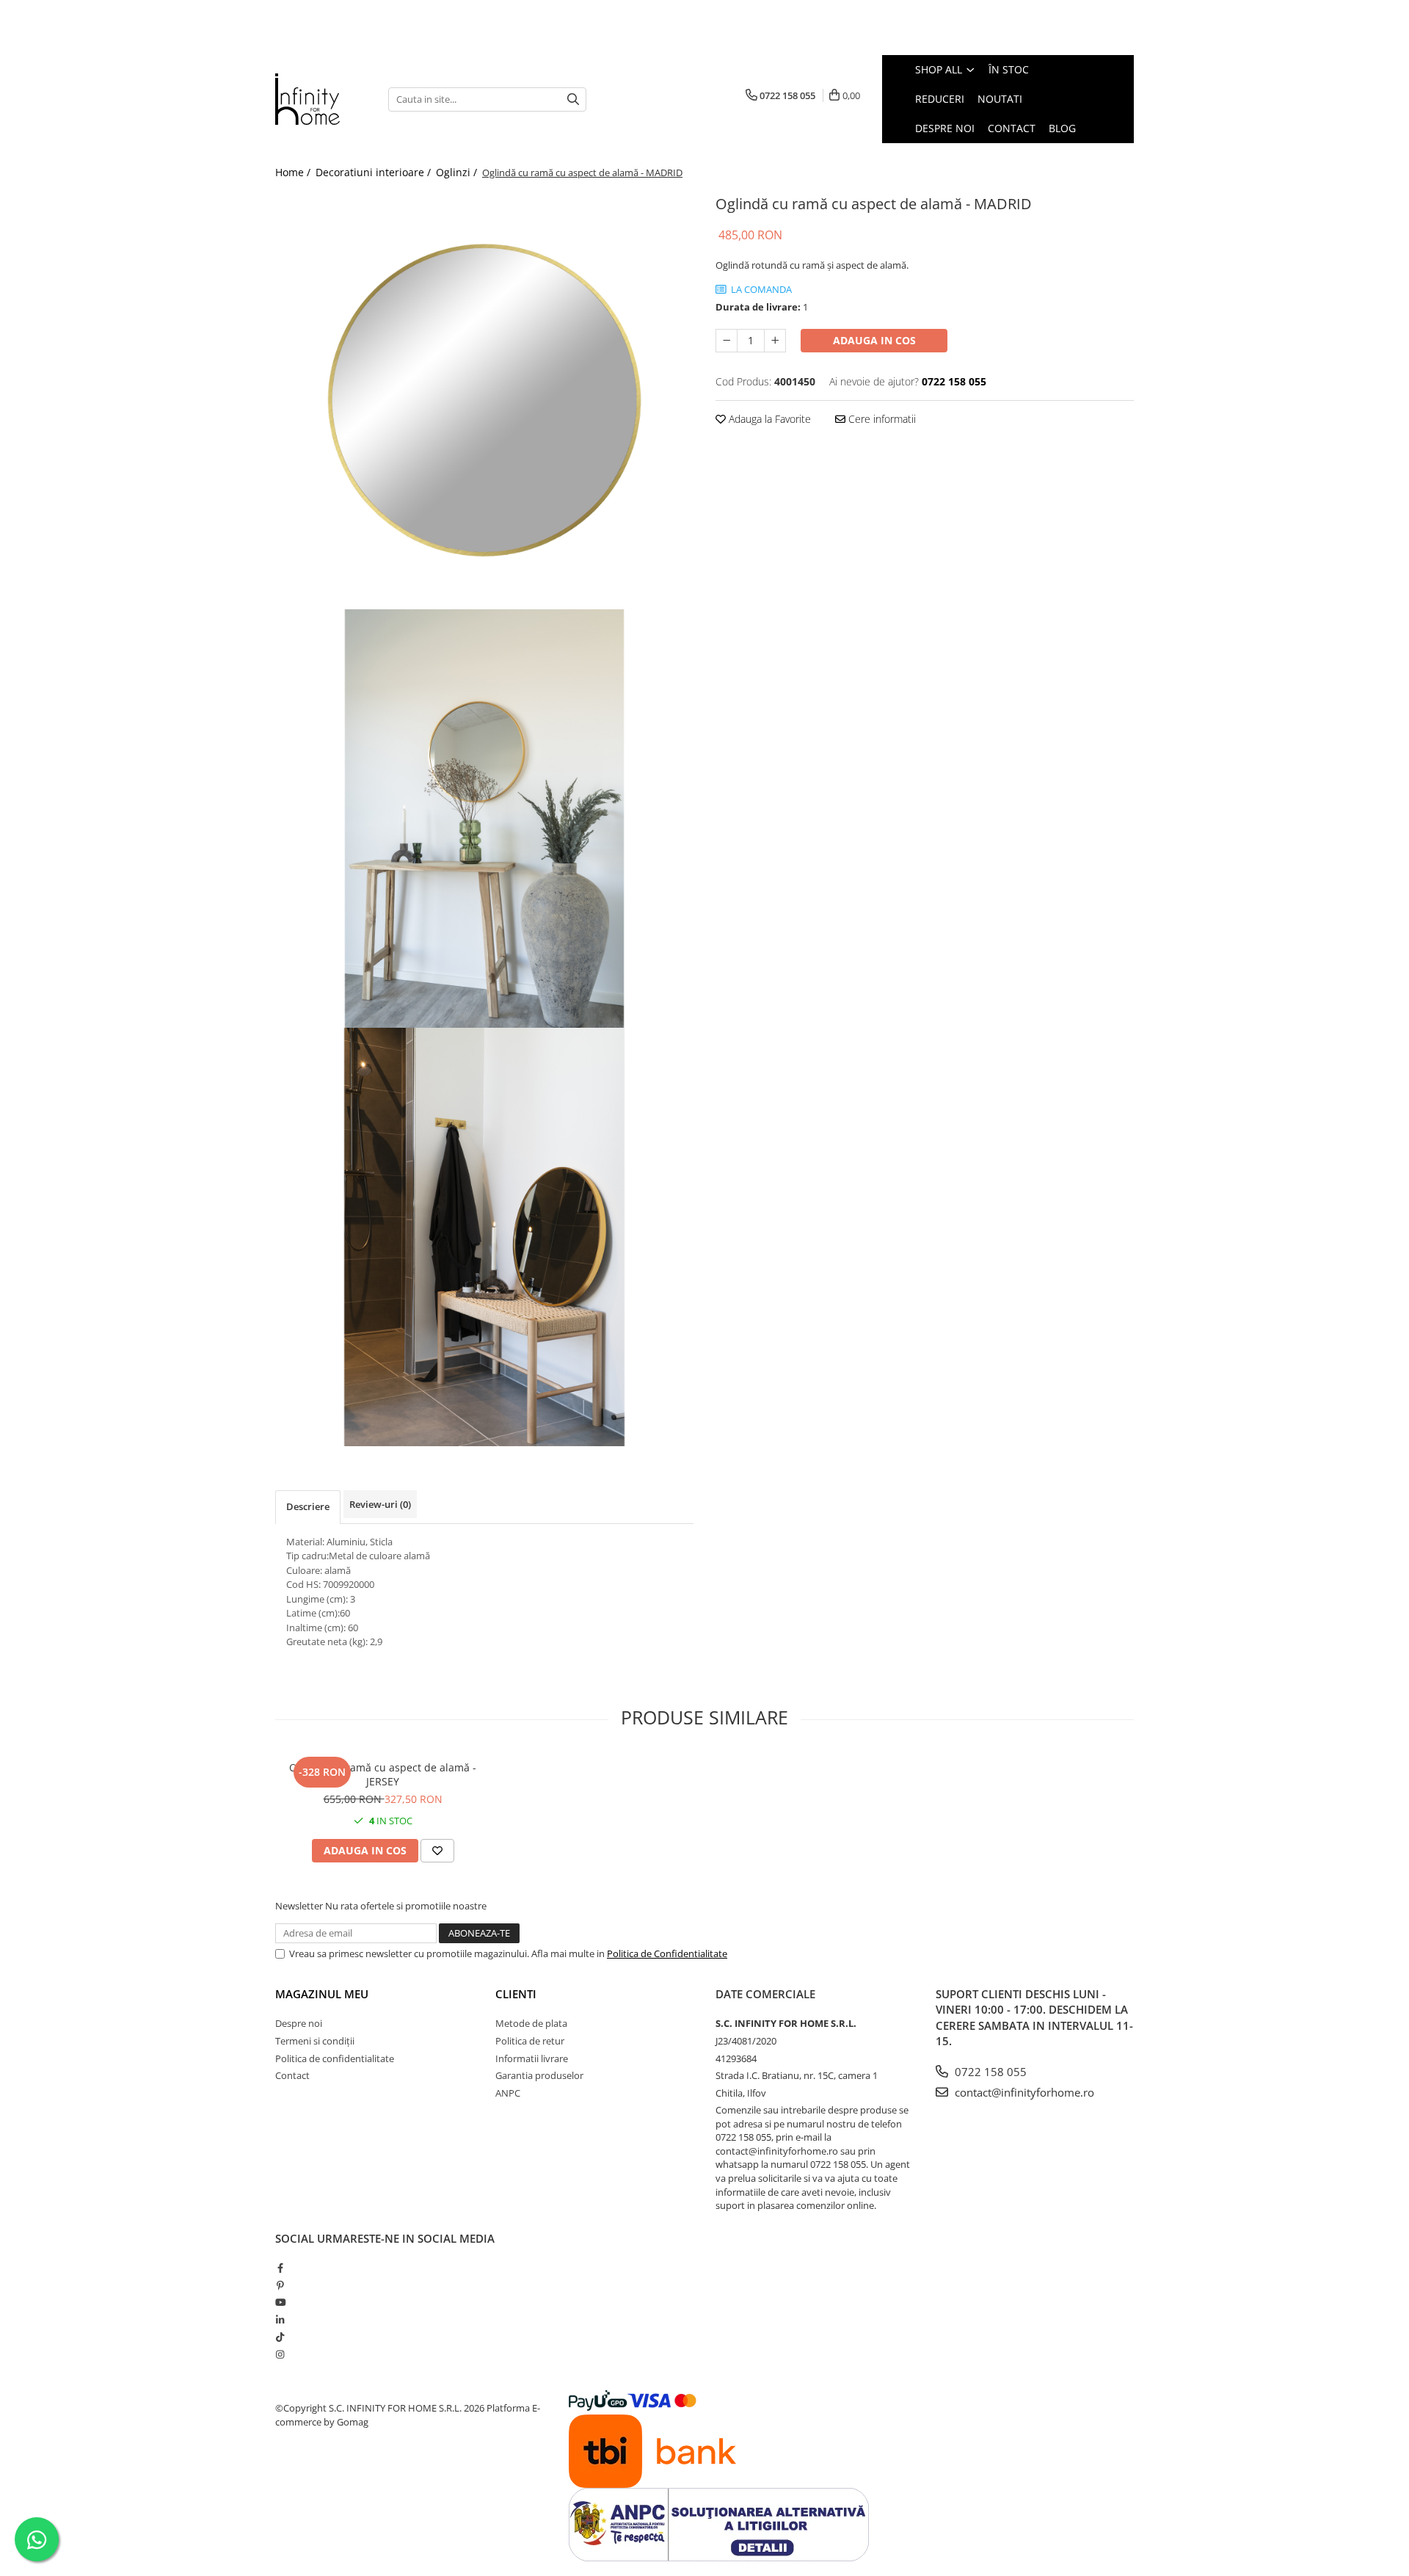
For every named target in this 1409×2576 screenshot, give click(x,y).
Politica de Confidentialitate (667, 1953)
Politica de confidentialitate (335, 2058)
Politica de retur (530, 2041)
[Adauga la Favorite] (437, 1851)
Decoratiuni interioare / (375, 172)
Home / (294, 172)
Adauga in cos (874, 340)
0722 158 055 (989, 2072)
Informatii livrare (532, 2058)
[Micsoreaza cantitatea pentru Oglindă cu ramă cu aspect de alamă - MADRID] (727, 341)
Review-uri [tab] (380, 1504)
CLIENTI (516, 1994)
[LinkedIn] (280, 2320)
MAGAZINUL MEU (322, 1994)
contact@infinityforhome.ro (1023, 2092)
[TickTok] (280, 2337)
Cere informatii (881, 419)
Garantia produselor (539, 2075)
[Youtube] (280, 2302)
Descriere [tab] (308, 1506)
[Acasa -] (321, 99)
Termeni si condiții (315, 2041)
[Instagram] (280, 2354)
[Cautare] (573, 99)
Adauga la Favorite (768, 419)
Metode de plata (531, 2023)
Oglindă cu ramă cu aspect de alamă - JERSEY (383, 1774)
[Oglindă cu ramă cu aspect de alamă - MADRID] (484, 400)
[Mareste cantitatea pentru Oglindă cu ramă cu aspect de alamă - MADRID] (775, 341)
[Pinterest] (280, 2285)
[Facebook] (280, 2268)
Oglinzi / (458, 172)
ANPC (508, 2093)
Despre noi (299, 2023)
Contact (292, 2075)
